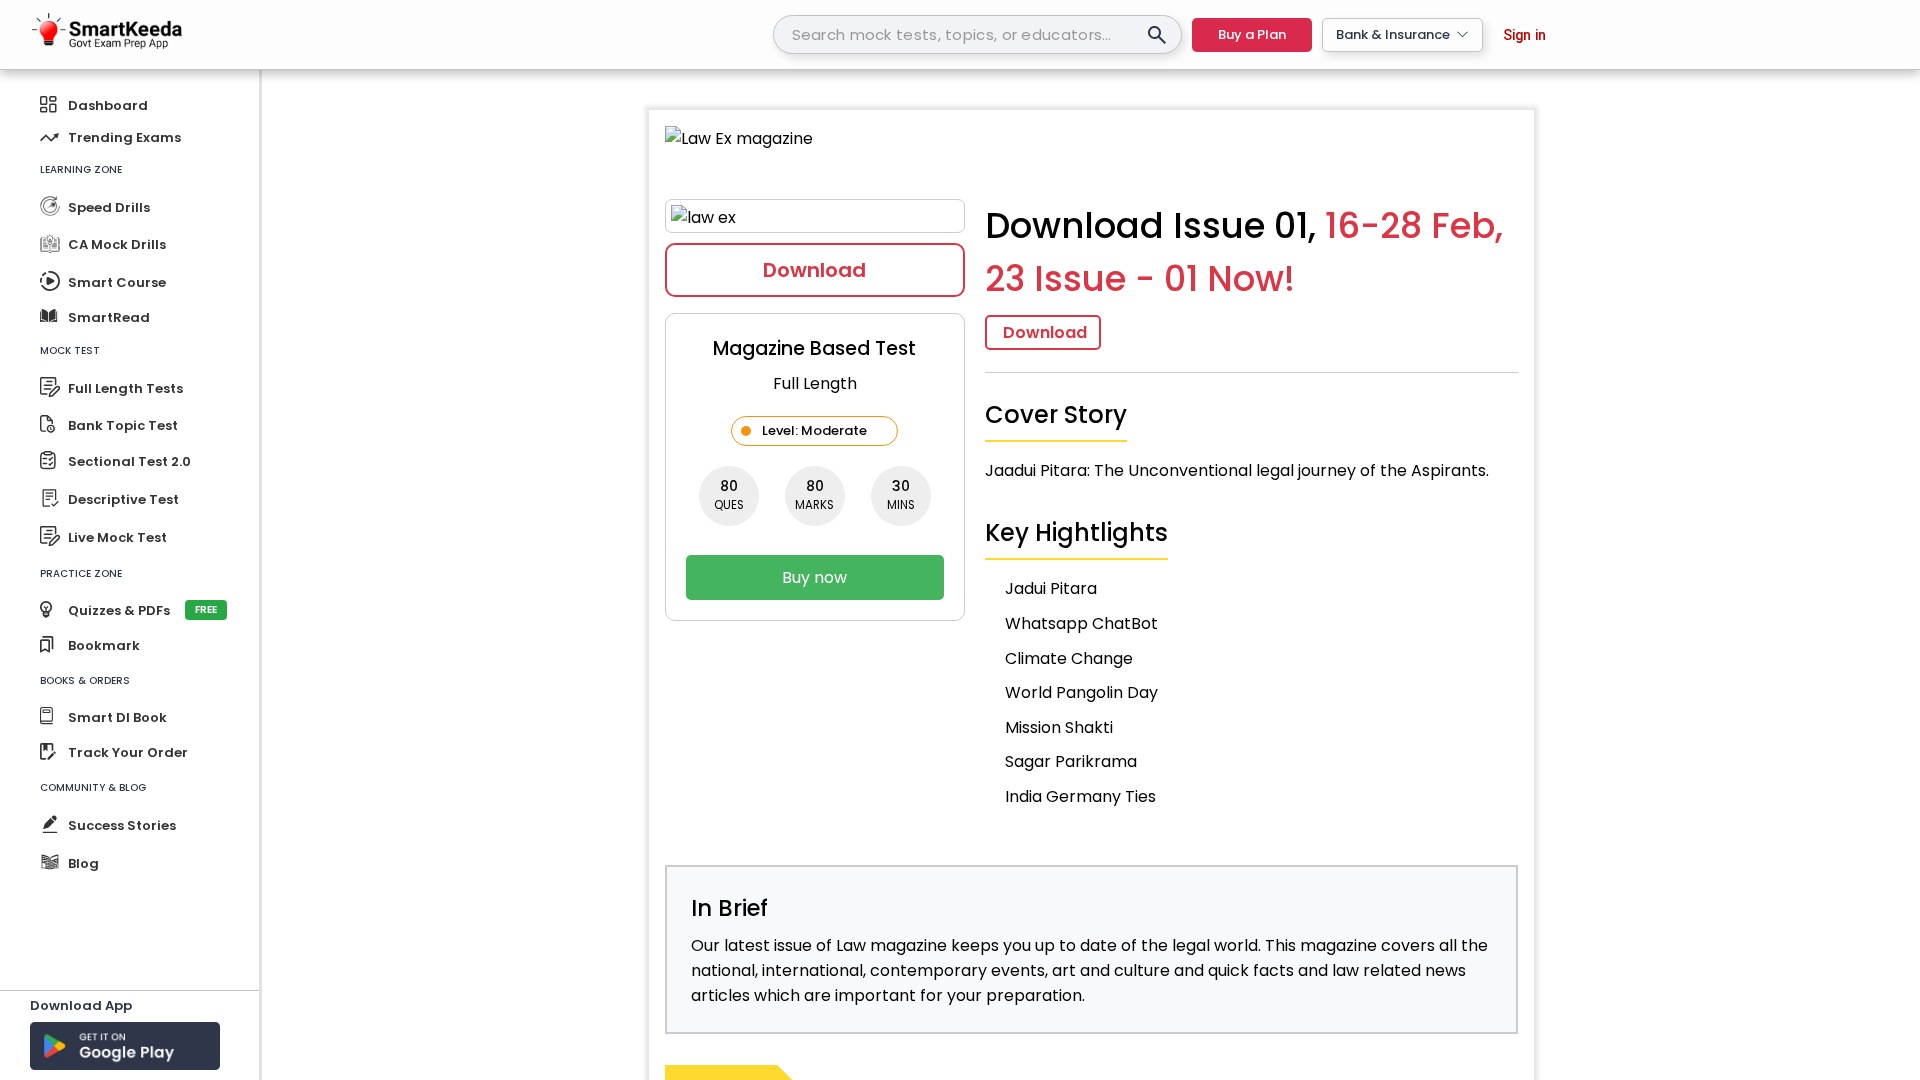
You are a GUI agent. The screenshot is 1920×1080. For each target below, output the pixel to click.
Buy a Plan (1252, 34)
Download (814, 270)
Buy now (814, 577)
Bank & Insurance (1393, 34)
